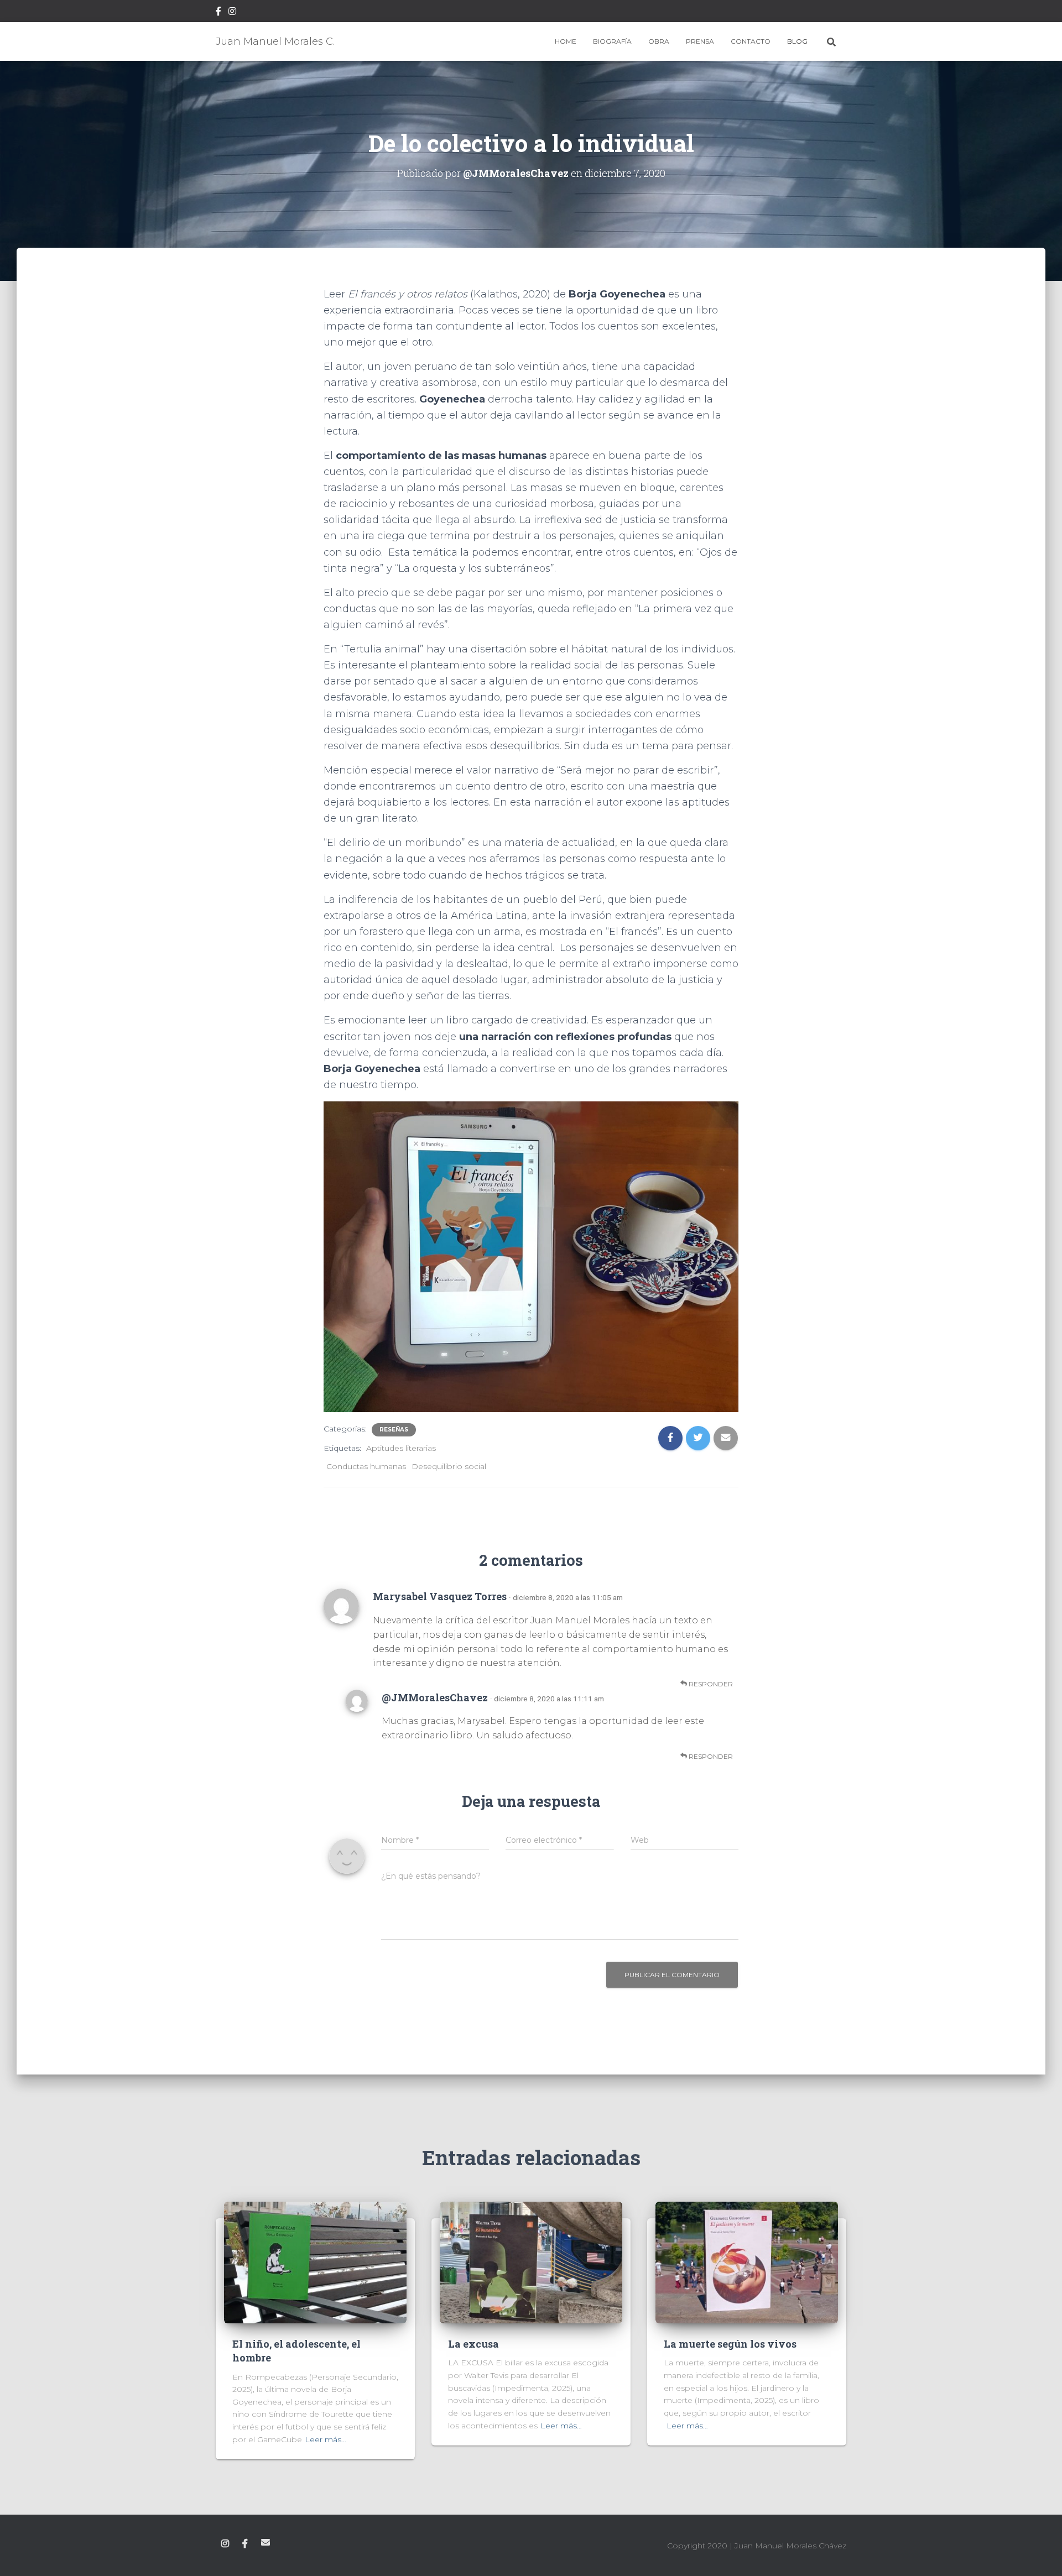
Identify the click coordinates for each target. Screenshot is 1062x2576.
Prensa (700, 41)
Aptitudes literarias (401, 1448)
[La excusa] (531, 2262)
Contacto (751, 41)
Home (566, 41)
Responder (710, 1684)
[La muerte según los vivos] (747, 2262)
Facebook (218, 13)
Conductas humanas (366, 1466)
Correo (265, 2542)
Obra (659, 41)
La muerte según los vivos (730, 2344)
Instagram (232, 13)
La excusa (473, 2344)
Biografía (612, 41)
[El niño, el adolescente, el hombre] (315, 2262)
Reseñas (394, 1430)
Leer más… (326, 2439)
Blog (797, 41)
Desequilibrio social (449, 1466)
